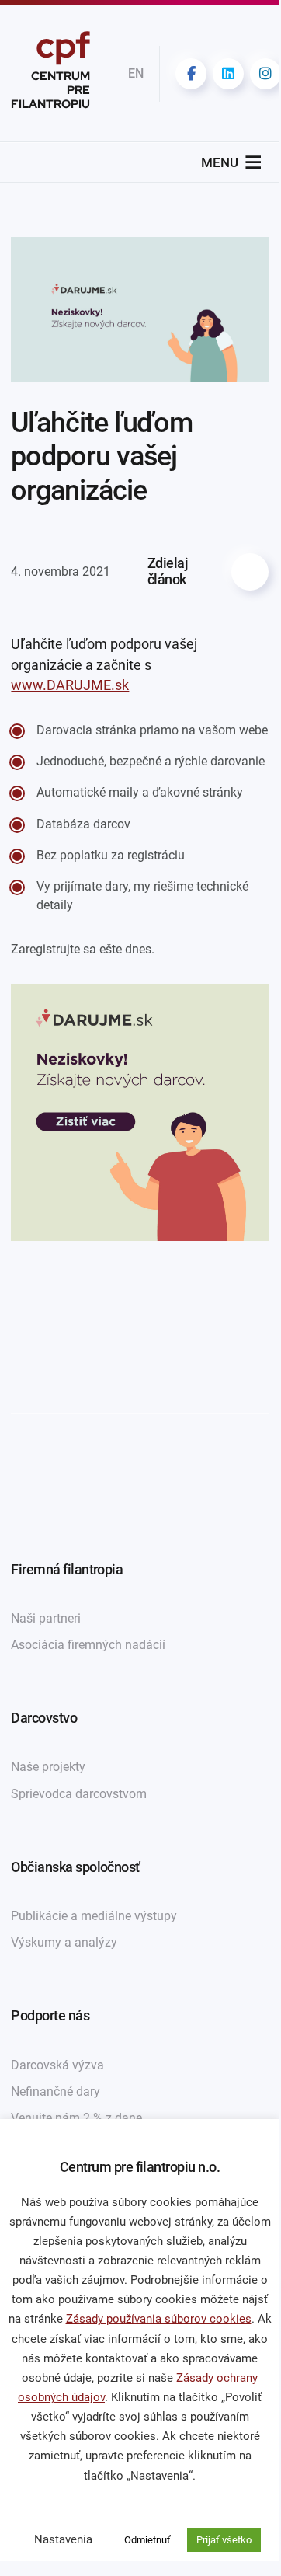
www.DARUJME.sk (70, 685)
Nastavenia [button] (63, 2539)
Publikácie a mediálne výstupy (94, 1916)
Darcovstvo (44, 1718)
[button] (220, 162)
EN (136, 73)
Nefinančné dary (56, 2091)
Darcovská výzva (57, 2065)
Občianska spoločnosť (75, 1867)
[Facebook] (191, 74)
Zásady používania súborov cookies (159, 2319)
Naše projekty (48, 1767)
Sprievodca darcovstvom (79, 1794)
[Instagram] (265, 74)
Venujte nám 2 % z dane (76, 2118)
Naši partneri (46, 1618)
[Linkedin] (228, 74)
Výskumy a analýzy (64, 1942)
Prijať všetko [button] (224, 2540)
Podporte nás (50, 2016)
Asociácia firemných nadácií (88, 1645)
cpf (50, 73)
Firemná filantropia (67, 1570)
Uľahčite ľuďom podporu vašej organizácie (102, 456)
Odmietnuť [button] (147, 2540)
